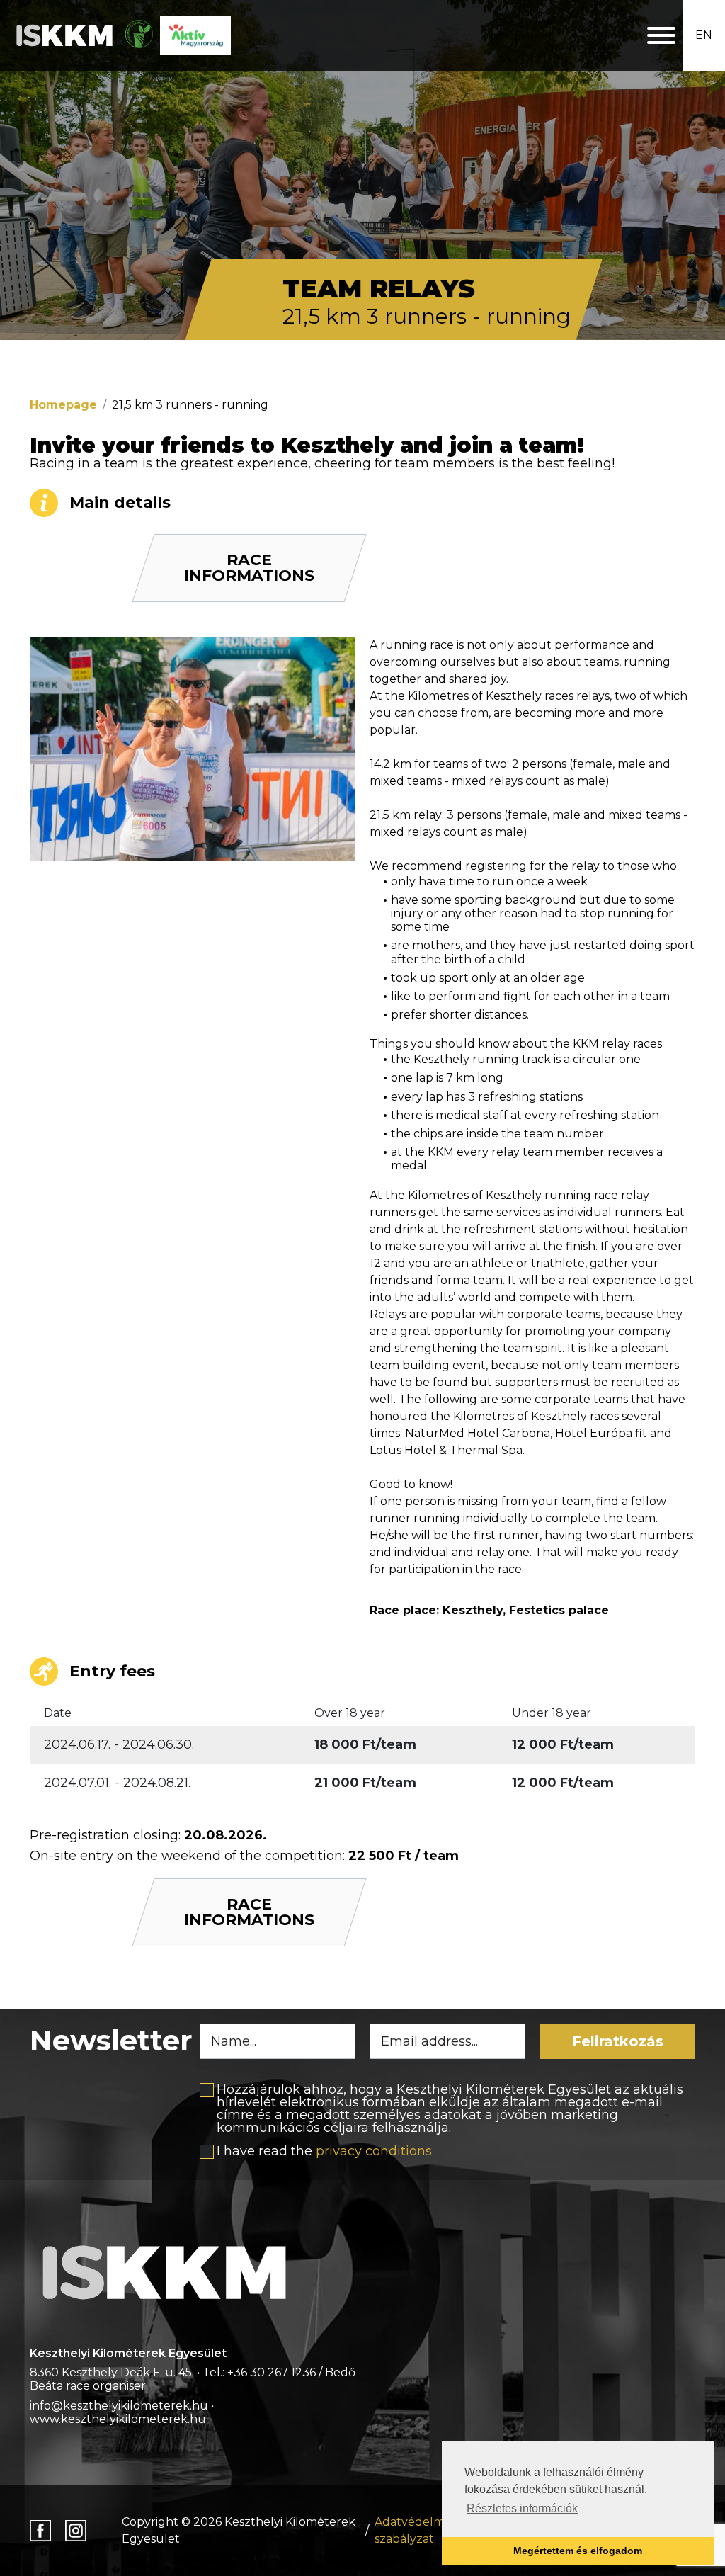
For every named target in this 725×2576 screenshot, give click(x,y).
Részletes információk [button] (522, 2508)
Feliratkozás (618, 2041)
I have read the (324, 2151)
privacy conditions (374, 2151)
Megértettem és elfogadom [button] (578, 2551)
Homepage (63, 405)
